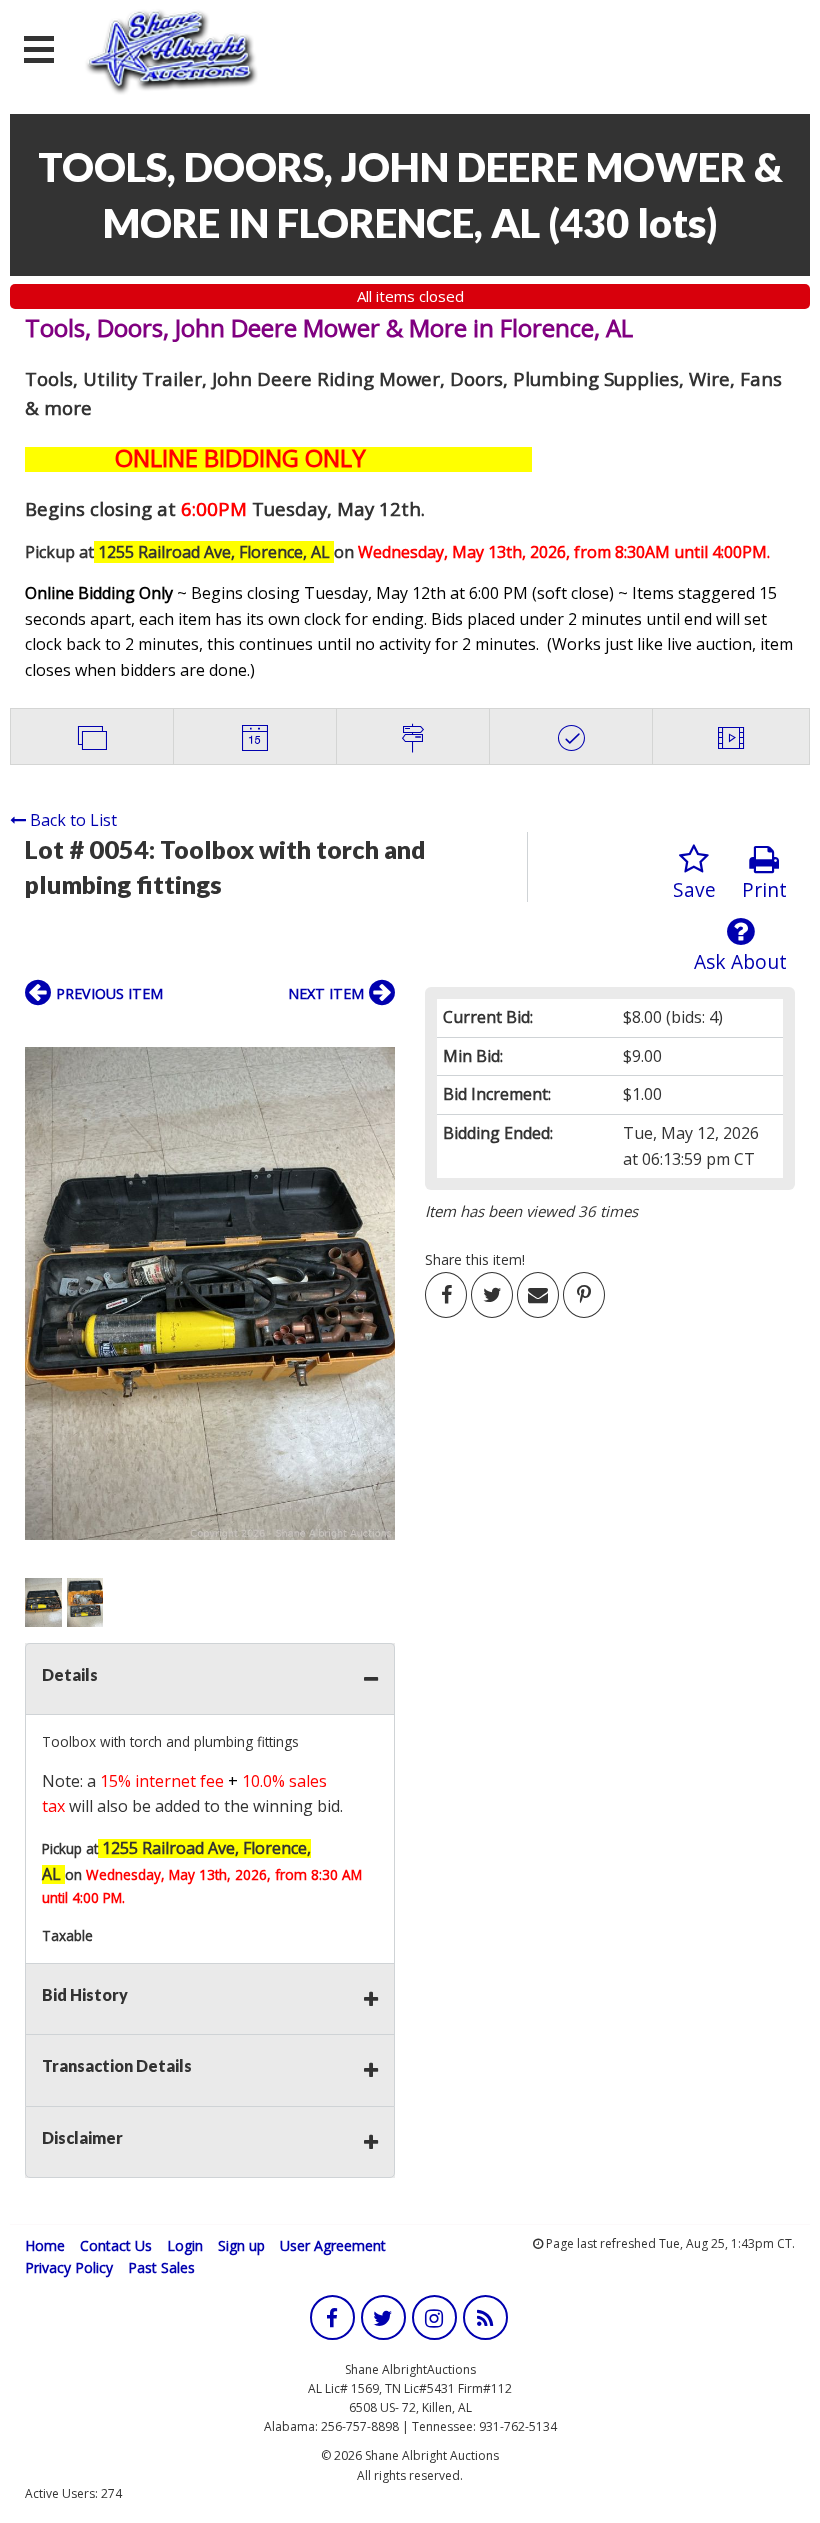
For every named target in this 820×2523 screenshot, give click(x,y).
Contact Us (116, 2245)
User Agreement (333, 2245)
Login (185, 2245)
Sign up (241, 2245)
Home (45, 2245)
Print (764, 889)
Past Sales (161, 2267)
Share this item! (475, 1259)
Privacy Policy (69, 2267)
